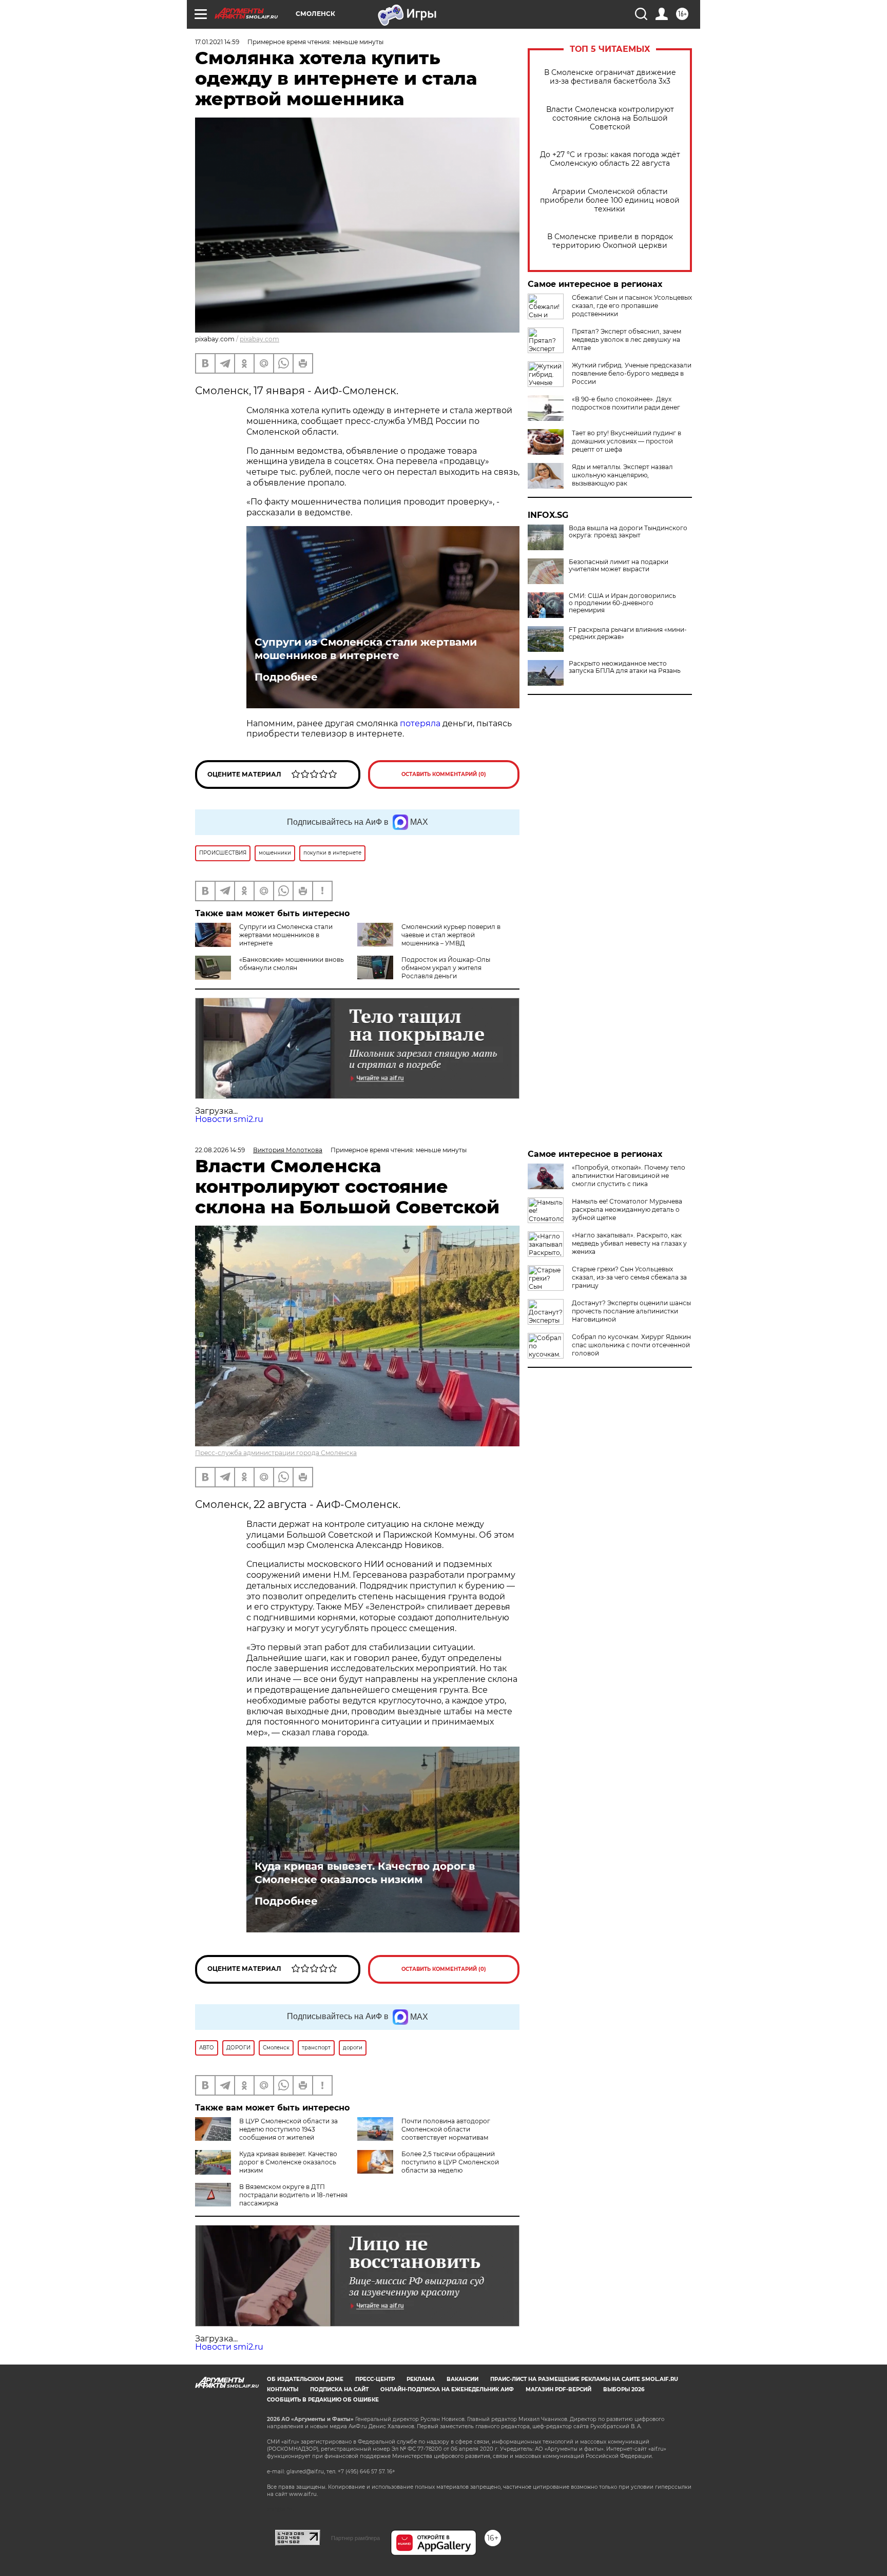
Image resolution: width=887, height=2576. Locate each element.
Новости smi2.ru (229, 1119)
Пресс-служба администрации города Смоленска (276, 1453)
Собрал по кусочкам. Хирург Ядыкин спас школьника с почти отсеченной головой (631, 1345)
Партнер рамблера (355, 2538)
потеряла (420, 723)
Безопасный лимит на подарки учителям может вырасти (619, 566)
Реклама (421, 2379)
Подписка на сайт (339, 2389)
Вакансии (462, 2379)
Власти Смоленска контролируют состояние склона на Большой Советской (610, 118)
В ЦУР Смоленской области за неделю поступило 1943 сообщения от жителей (288, 2129)
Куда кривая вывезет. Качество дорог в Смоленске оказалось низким (365, 1873)
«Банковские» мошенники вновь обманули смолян (292, 964)
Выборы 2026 (624, 2389)
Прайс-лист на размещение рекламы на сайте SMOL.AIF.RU (584, 2379)
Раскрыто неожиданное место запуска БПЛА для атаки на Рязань (625, 667)
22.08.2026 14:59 (220, 1150)
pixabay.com (259, 339)
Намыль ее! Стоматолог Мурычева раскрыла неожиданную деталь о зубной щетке (627, 1209)
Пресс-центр (375, 2379)
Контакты (283, 2389)
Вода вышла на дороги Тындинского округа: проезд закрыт (628, 532)
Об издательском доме (305, 2379)
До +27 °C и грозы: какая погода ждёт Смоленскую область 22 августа (610, 159)
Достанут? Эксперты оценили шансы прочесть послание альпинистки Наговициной (631, 1311)
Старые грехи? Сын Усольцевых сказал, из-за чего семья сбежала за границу (629, 1277)
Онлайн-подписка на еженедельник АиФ (447, 2389)
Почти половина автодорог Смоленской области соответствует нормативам (446, 2129)
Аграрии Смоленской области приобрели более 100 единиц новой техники (610, 200)
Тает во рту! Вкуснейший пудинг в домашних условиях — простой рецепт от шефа (626, 441)
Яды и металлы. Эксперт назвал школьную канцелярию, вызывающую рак (622, 475)
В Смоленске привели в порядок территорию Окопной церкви (610, 241)
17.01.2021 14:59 (217, 42)
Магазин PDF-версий (558, 2389)
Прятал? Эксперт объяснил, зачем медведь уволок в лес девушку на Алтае (626, 340)
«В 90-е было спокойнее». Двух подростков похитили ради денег (626, 403)
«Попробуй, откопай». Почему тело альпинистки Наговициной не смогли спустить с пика (629, 1176)
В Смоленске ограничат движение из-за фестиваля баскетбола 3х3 (610, 77)
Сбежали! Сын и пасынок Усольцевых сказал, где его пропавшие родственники (632, 306)
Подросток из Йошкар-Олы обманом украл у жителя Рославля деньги (446, 968)
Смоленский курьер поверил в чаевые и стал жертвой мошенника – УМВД (451, 935)
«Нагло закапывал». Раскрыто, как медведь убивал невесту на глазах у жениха (629, 1243)
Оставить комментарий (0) (444, 774)
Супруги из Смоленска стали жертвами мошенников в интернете (366, 649)
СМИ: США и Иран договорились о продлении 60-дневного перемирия (622, 603)
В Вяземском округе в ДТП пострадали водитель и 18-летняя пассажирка (293, 2195)
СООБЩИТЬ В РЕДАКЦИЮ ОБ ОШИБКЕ (323, 2400)
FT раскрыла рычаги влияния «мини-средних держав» (628, 633)
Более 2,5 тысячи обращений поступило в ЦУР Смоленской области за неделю (450, 2162)
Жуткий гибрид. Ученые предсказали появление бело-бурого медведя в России (632, 373)
